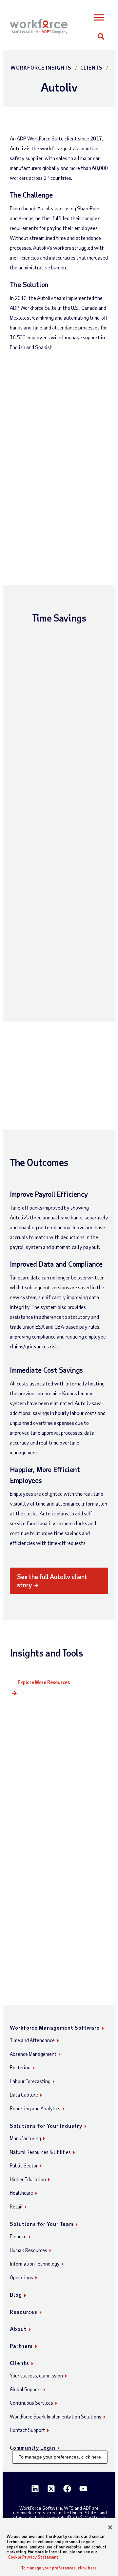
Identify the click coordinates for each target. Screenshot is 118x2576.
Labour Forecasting (30, 2081)
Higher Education (28, 2179)
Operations (21, 2277)
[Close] (110, 2527)
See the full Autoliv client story (52, 1581)
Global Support (26, 2389)
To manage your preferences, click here (60, 2457)
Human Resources (29, 2250)
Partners (21, 2346)
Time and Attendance (32, 2040)
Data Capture (24, 2095)
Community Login (33, 2448)
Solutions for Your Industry (46, 2126)
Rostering (20, 2067)
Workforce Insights (41, 67)
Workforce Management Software (55, 2027)
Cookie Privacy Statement (33, 2557)
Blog (16, 2295)
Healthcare (21, 2193)
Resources (24, 2312)
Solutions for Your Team (42, 2224)
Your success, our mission (36, 2375)
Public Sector (24, 2165)
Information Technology (35, 2264)
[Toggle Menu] (99, 18)
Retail (16, 2206)
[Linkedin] (35, 2489)
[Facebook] (67, 2489)
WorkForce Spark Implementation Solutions (56, 2417)
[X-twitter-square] (51, 2489)
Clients (91, 67)
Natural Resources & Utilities (40, 2152)
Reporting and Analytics (35, 2108)
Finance (18, 2236)
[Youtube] (83, 2489)
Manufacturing (25, 2138)
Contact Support (27, 2430)
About (18, 2329)
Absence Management (33, 2054)
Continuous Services (31, 2403)
